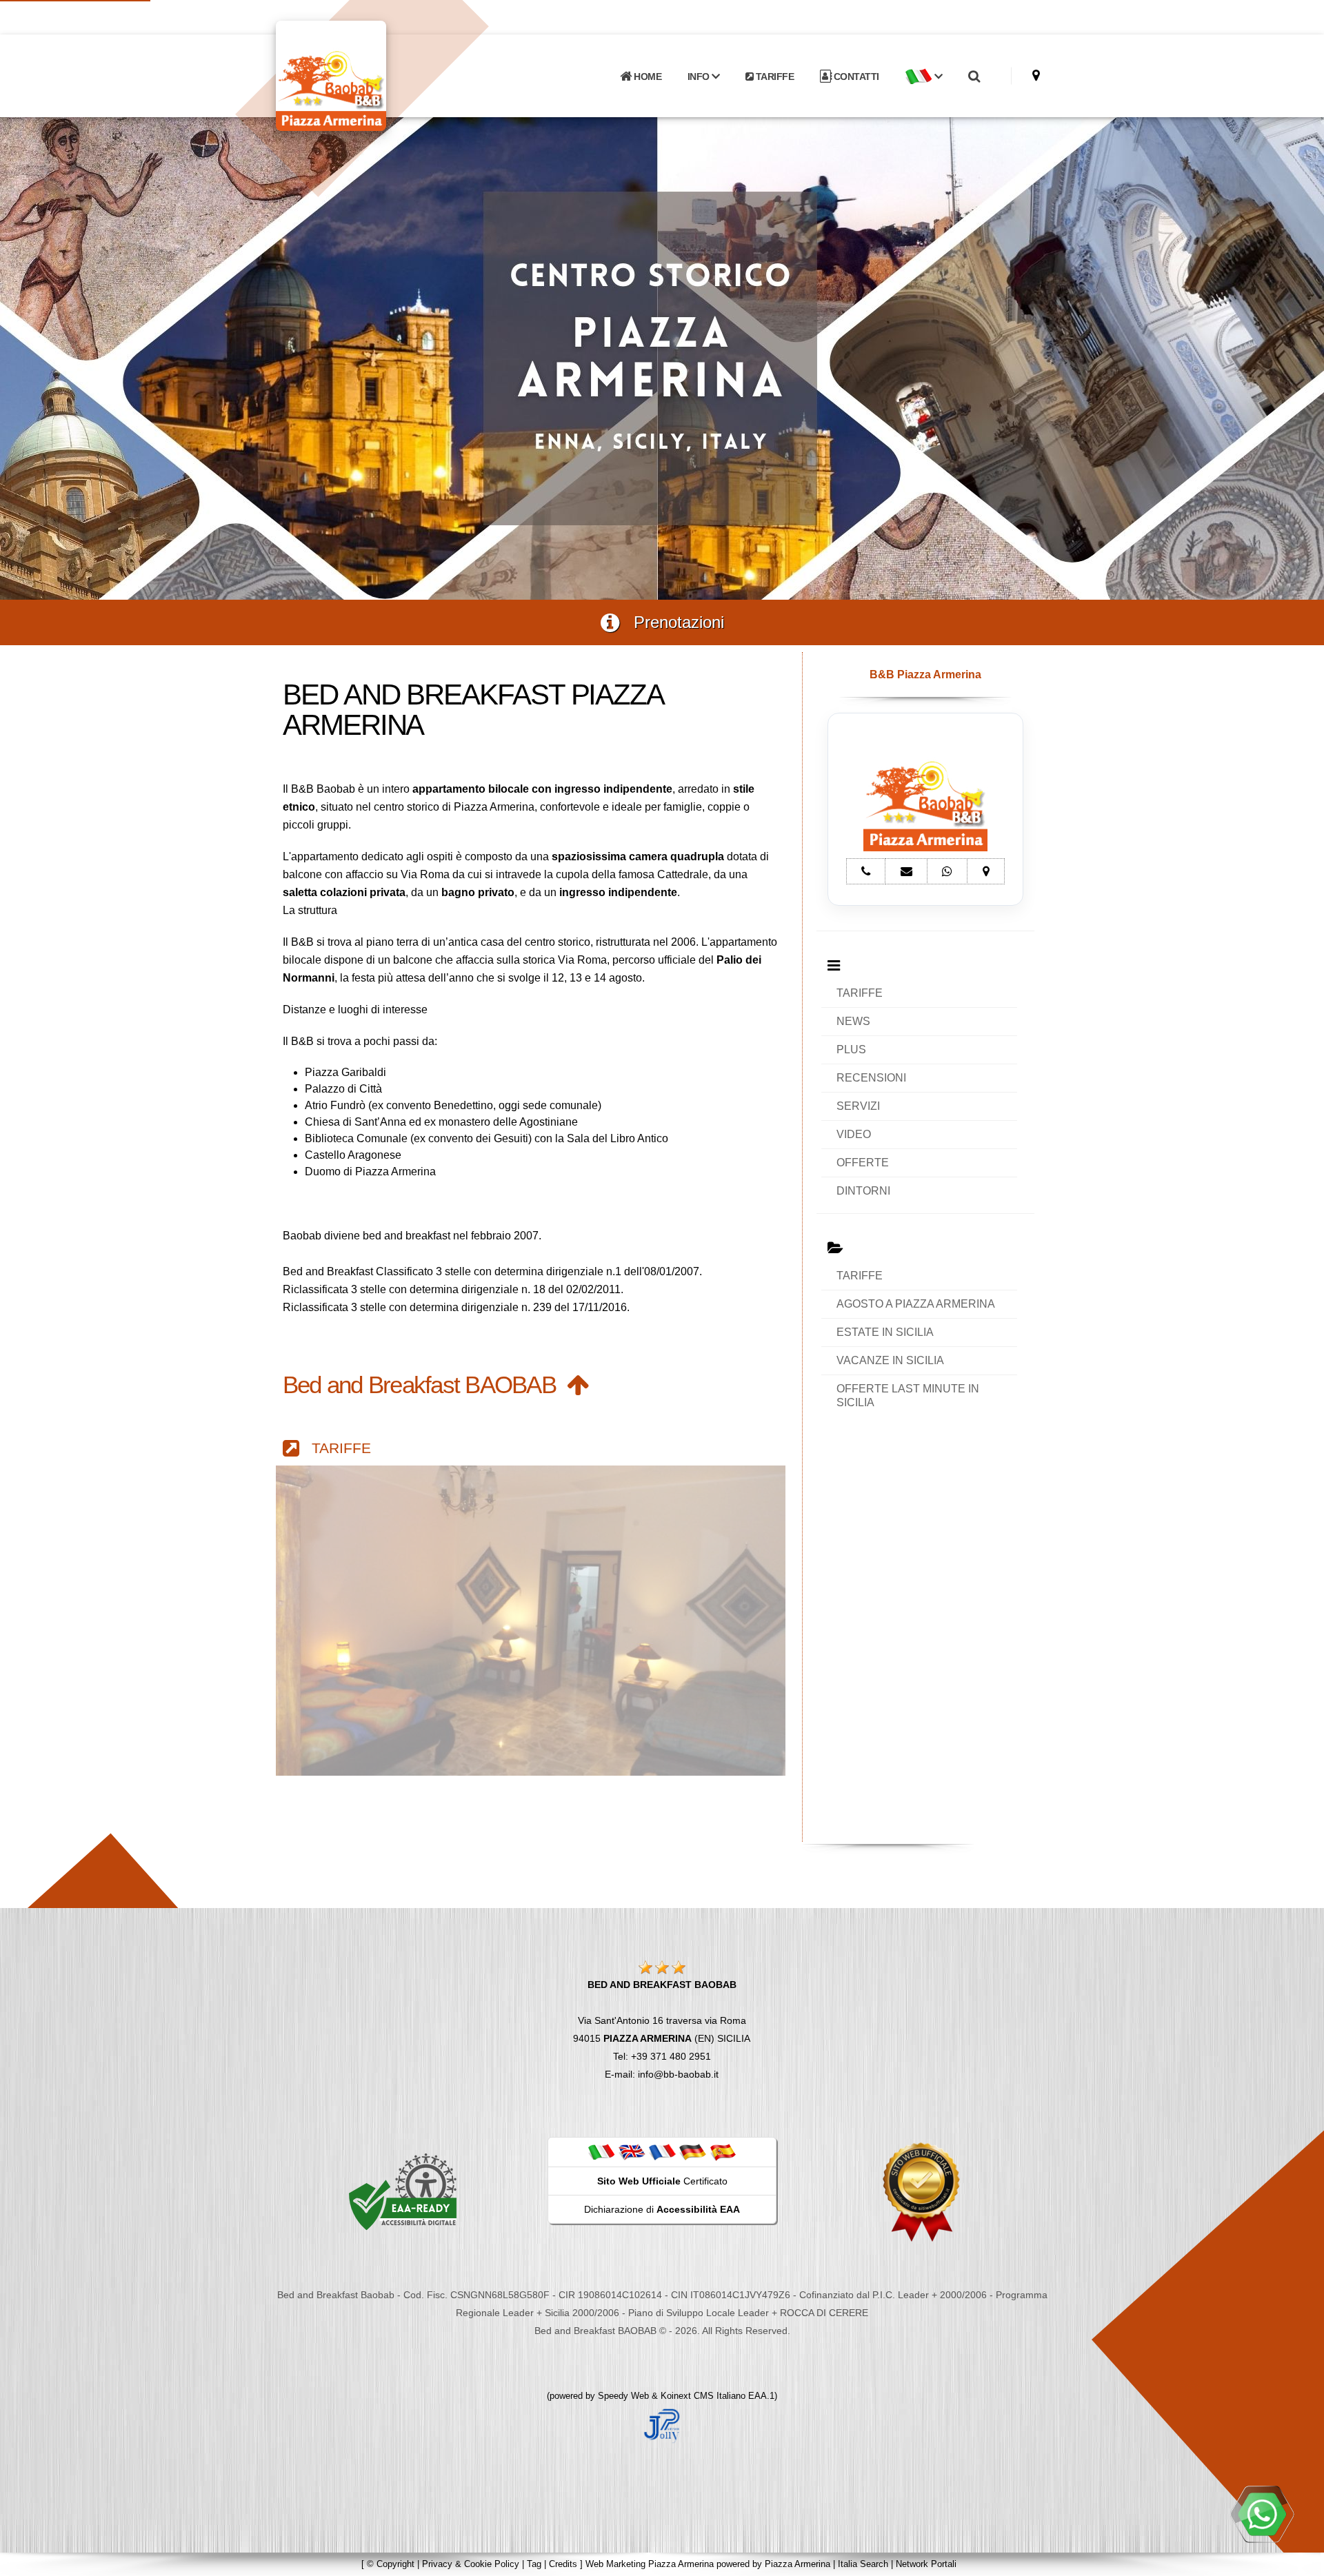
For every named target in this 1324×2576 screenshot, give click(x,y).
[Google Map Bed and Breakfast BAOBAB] (1036, 75)
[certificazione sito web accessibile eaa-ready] (403, 2191)
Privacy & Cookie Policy (471, 2564)
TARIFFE (773, 77)
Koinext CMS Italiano (704, 2396)
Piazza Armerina (798, 2564)
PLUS (851, 1049)
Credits (563, 2564)
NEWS (853, 1021)
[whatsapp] (1262, 2514)
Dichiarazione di (662, 2209)
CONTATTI (855, 77)
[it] (601, 2151)
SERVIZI (858, 1106)
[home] (367, 75)
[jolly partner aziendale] (662, 2425)
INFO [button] (700, 77)
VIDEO (854, 1134)
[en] (632, 2151)
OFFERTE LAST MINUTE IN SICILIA (908, 1396)
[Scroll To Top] (1300, 2560)
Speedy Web (623, 2396)
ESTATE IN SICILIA (885, 1332)
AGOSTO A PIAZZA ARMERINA (916, 1304)
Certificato (662, 2181)
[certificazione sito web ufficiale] (921, 2191)
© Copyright (391, 2564)
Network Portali (926, 2564)
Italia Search (863, 2564)
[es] (723, 2151)
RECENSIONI (871, 1078)
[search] (974, 77)
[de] (692, 2151)
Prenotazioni (672, 622)
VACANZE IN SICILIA (890, 1360)
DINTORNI (863, 1191)
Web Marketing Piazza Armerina (650, 2564)
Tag (534, 2564)
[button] (923, 77)
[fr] (662, 2151)
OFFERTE (863, 1163)
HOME (647, 77)
